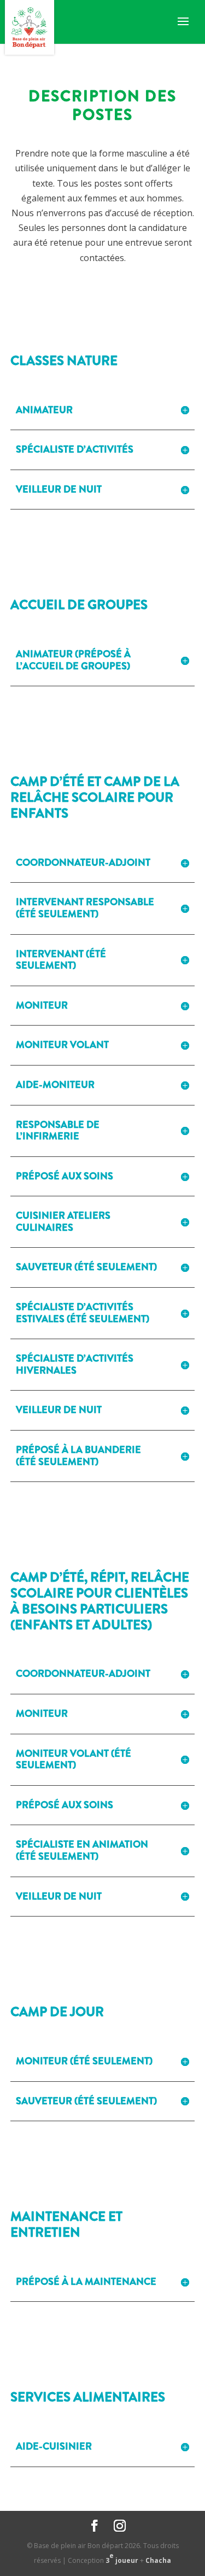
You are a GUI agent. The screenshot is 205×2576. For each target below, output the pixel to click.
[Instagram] (120, 2526)
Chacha (158, 2560)
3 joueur (122, 2558)
